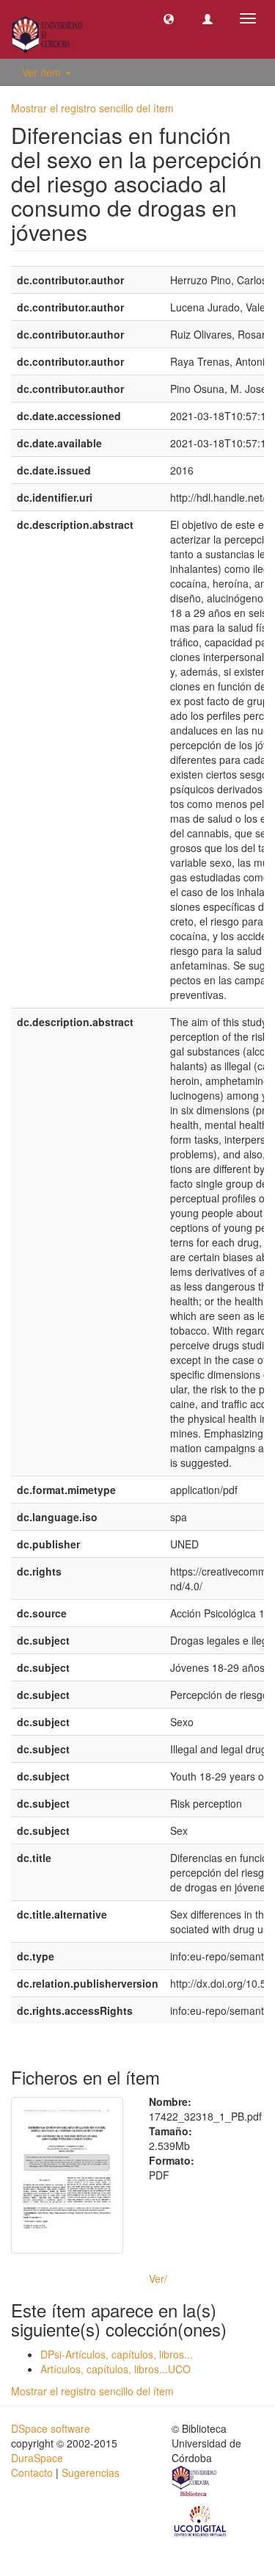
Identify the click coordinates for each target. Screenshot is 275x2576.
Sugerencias (91, 2472)
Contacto (32, 2472)
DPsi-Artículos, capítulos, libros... (117, 2354)
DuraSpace (37, 2458)
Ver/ (158, 2279)
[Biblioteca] (195, 2483)
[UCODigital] (201, 2519)
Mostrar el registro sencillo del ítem (92, 108)
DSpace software (51, 2428)
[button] (169, 18)
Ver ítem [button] (43, 72)
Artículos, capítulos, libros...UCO (115, 2369)
